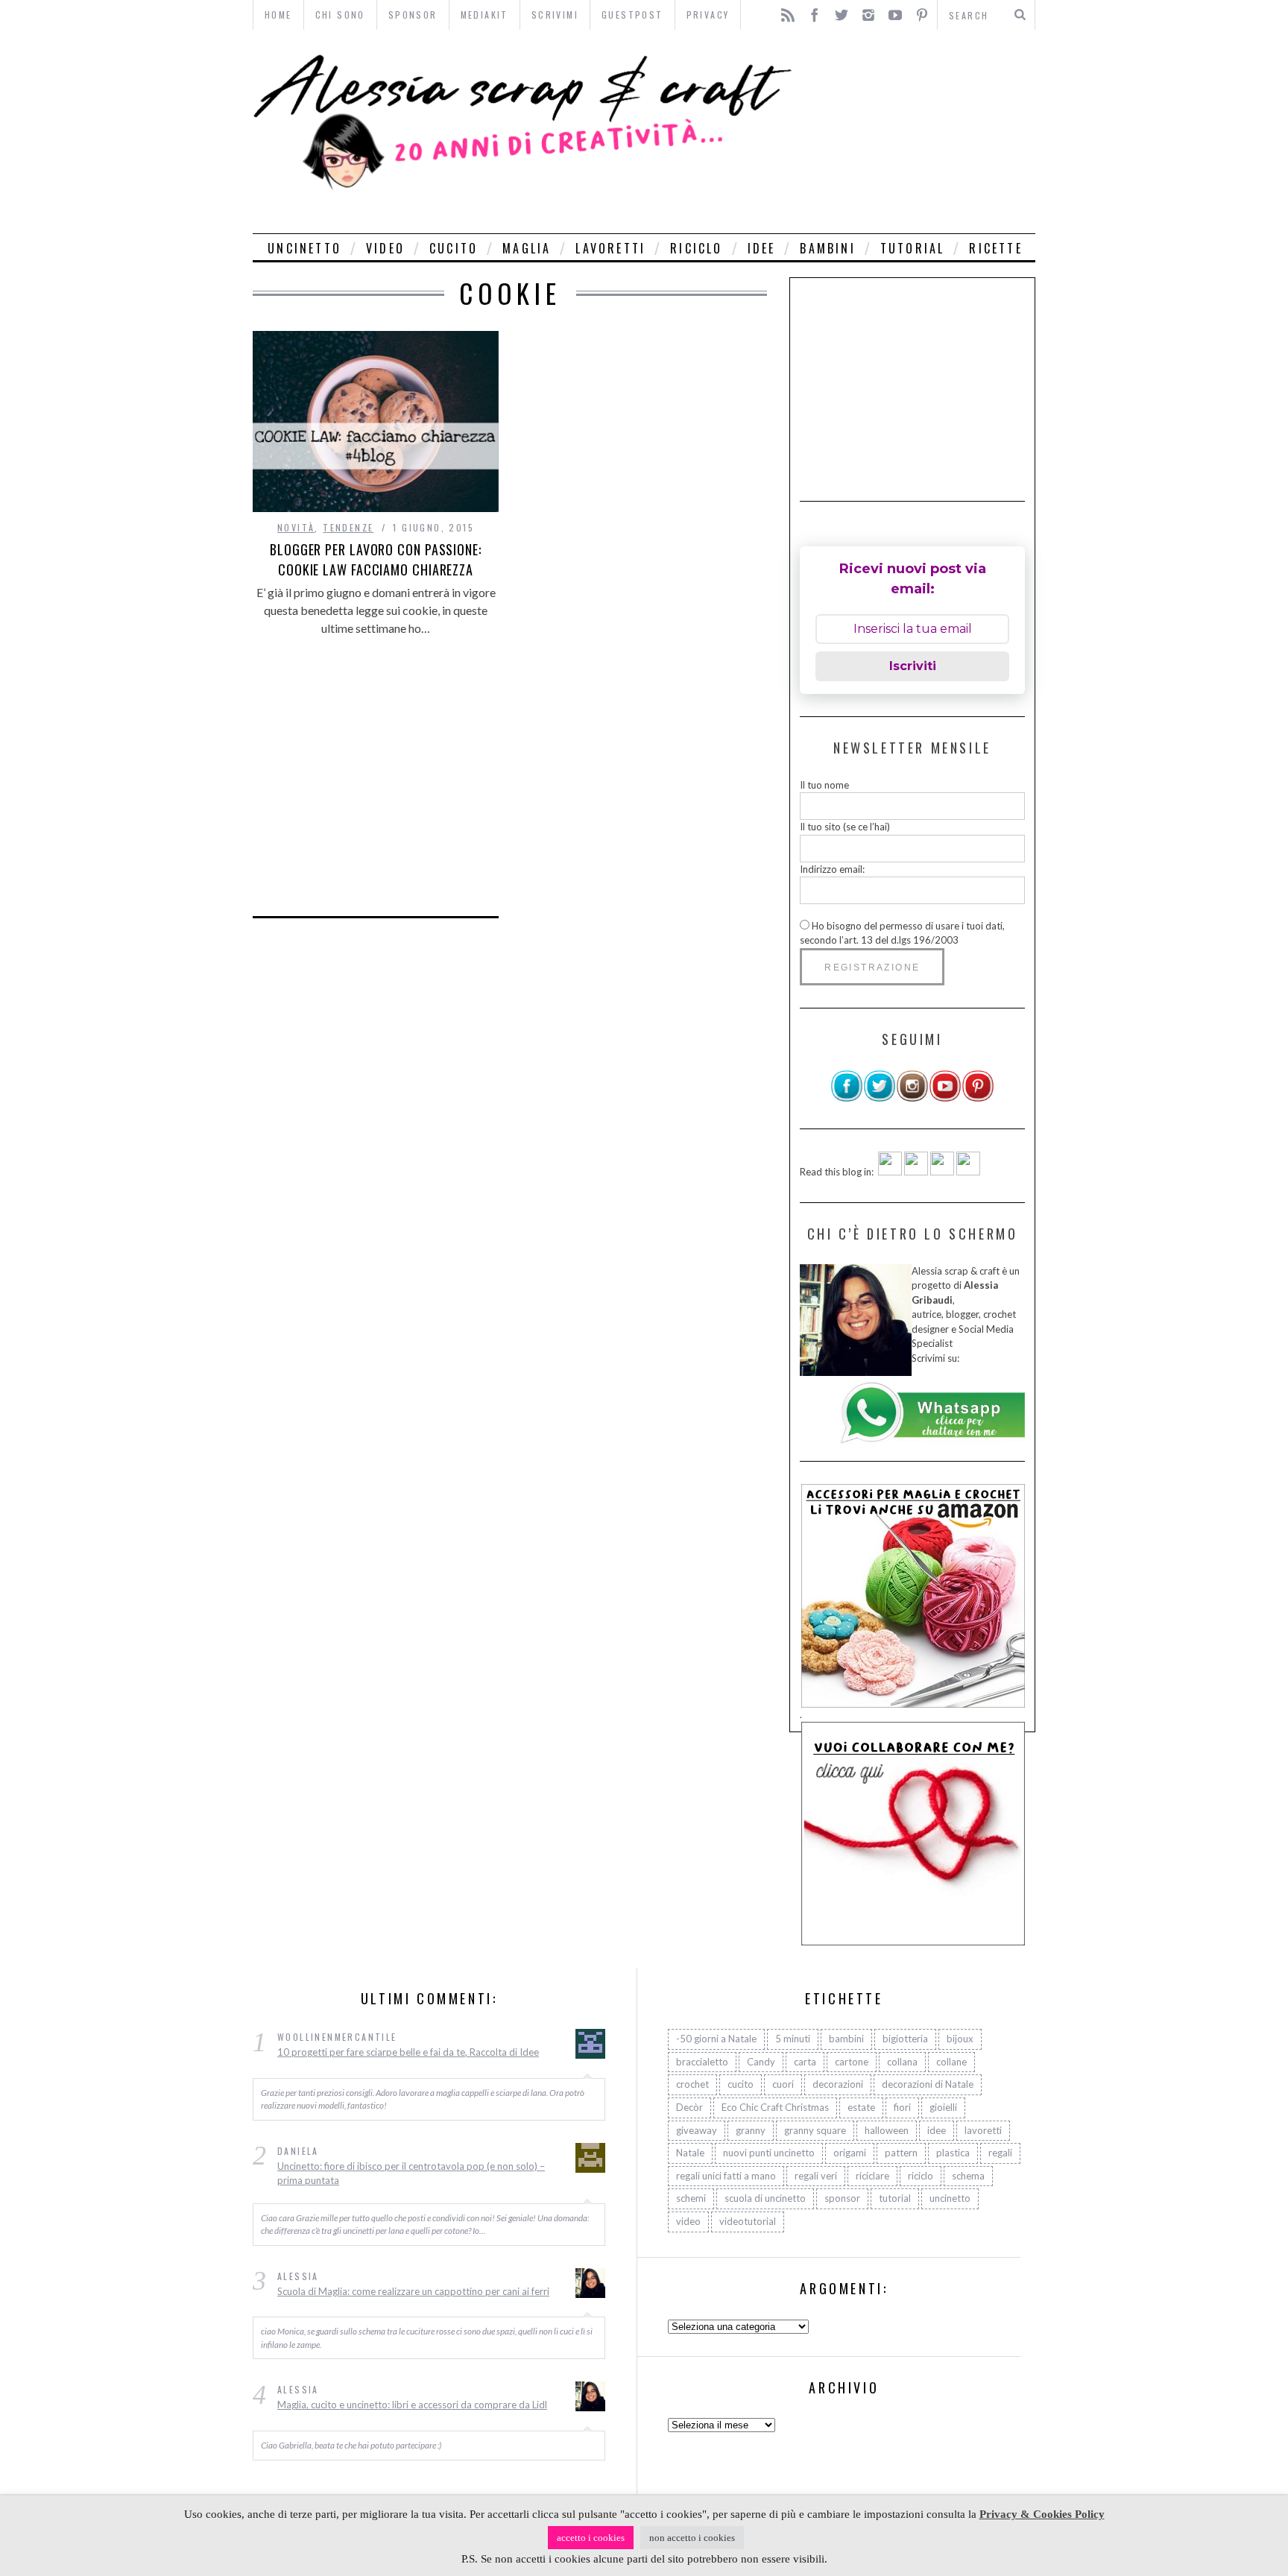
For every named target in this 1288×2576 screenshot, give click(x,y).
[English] (890, 1172)
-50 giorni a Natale (716, 2039)
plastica (953, 2153)
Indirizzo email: (832, 869)
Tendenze (348, 527)
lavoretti (610, 248)
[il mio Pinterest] (978, 1099)
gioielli (943, 2107)
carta (805, 2062)
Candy (761, 2062)
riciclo (696, 248)
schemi (691, 2198)
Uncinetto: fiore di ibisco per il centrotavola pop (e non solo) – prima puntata (411, 2173)
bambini (827, 248)
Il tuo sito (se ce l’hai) (845, 827)
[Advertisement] (918, 132)
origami (850, 2153)
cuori (783, 2084)
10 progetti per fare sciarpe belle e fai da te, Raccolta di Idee (408, 2052)
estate (861, 2107)
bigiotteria (905, 2039)
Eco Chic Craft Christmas (775, 2107)
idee (762, 248)
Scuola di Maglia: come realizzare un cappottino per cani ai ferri (413, 2291)
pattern (901, 2153)
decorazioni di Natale (928, 2084)
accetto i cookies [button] (591, 2538)
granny (751, 2130)
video (385, 248)
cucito (454, 248)
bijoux (960, 2039)
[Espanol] (942, 1172)
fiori (902, 2107)
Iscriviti (913, 666)
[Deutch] (916, 1172)
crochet (692, 2084)
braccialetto (702, 2062)
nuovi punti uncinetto (769, 2153)
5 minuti (793, 2039)
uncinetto (304, 248)
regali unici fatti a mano (726, 2176)
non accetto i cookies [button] (692, 2538)
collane (951, 2062)
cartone (852, 2062)
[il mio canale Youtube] (945, 1099)
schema (968, 2176)
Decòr (689, 2107)
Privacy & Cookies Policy (1042, 2514)
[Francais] (968, 1172)
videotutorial (748, 2221)
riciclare (872, 2176)
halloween (887, 2130)
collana (902, 2062)
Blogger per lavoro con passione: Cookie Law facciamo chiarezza (376, 559)
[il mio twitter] (880, 1099)
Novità (296, 527)
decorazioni (838, 2084)
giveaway (697, 2130)
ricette (995, 248)
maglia (527, 248)
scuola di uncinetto (765, 2198)
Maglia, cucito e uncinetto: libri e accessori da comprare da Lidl (412, 2405)
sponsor (842, 2198)
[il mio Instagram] (912, 1099)
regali (1000, 2153)
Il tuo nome (824, 785)
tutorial (913, 248)
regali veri (816, 2176)
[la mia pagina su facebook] (847, 1099)
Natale (690, 2153)
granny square (815, 2130)
